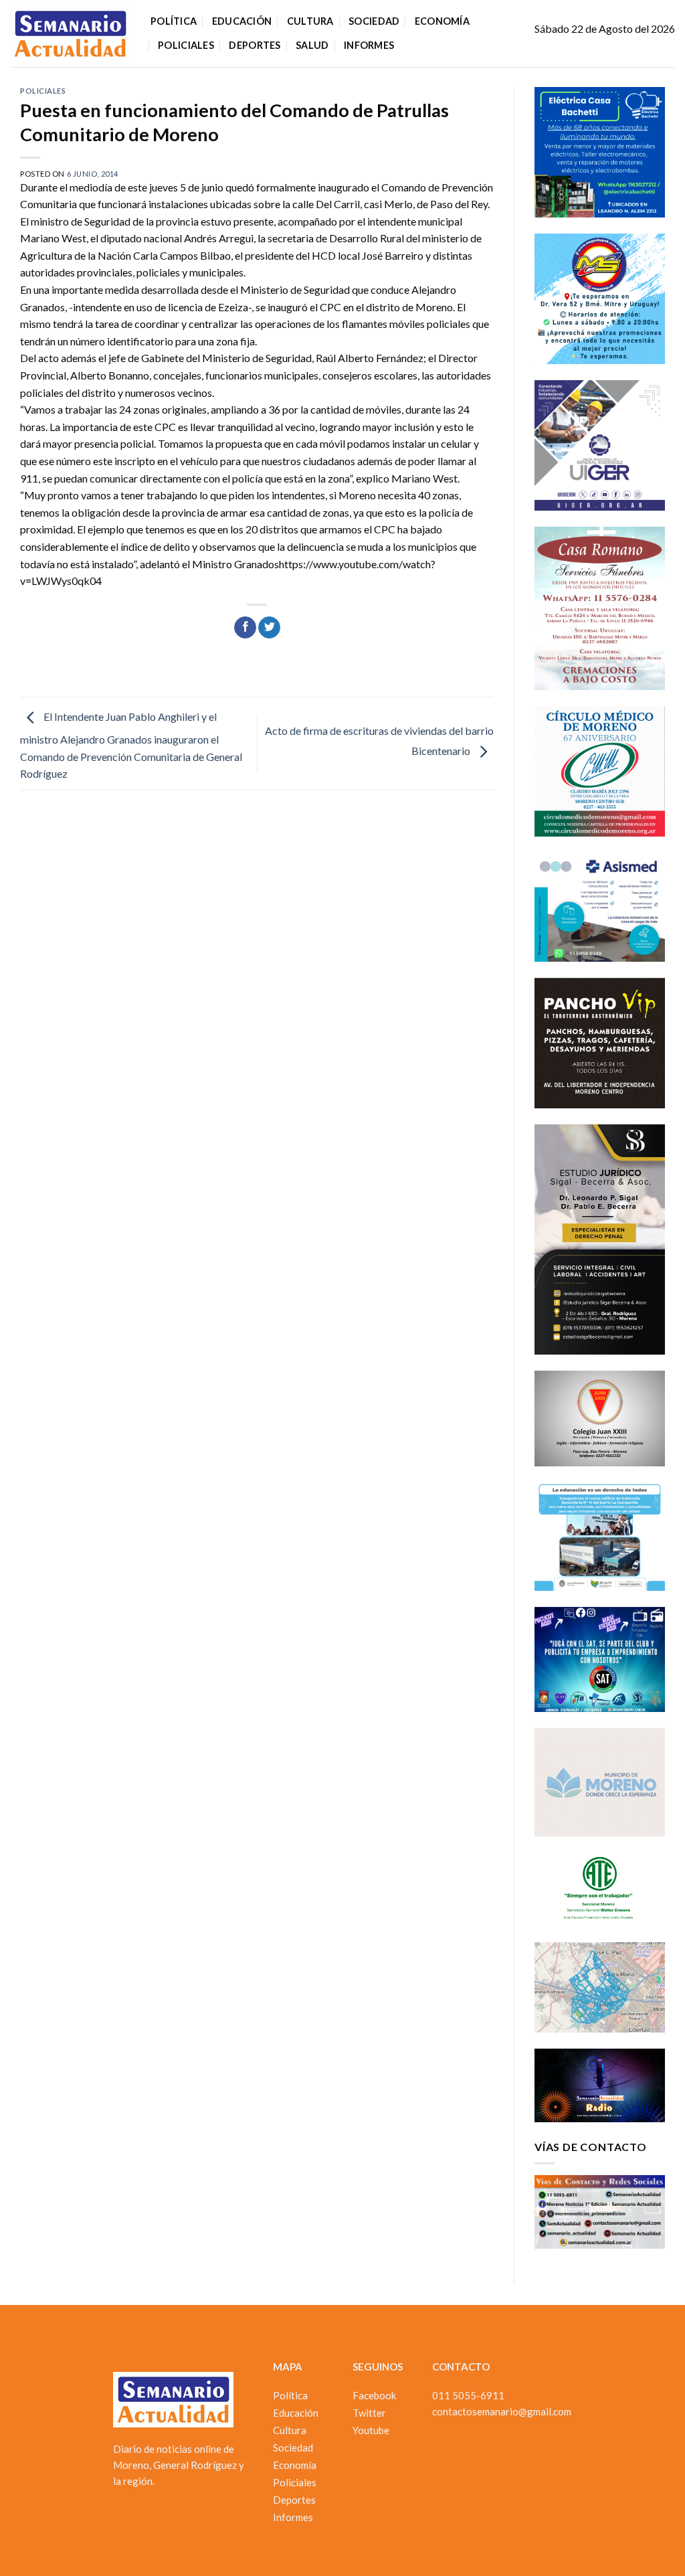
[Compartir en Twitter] (269, 628)
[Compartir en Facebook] (245, 628)
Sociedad (374, 21)
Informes (369, 45)
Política (174, 21)
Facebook (374, 2395)
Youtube (371, 2430)
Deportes (255, 45)
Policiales (186, 45)
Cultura (310, 21)
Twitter (369, 2413)
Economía (442, 21)
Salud (312, 45)
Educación (242, 21)
